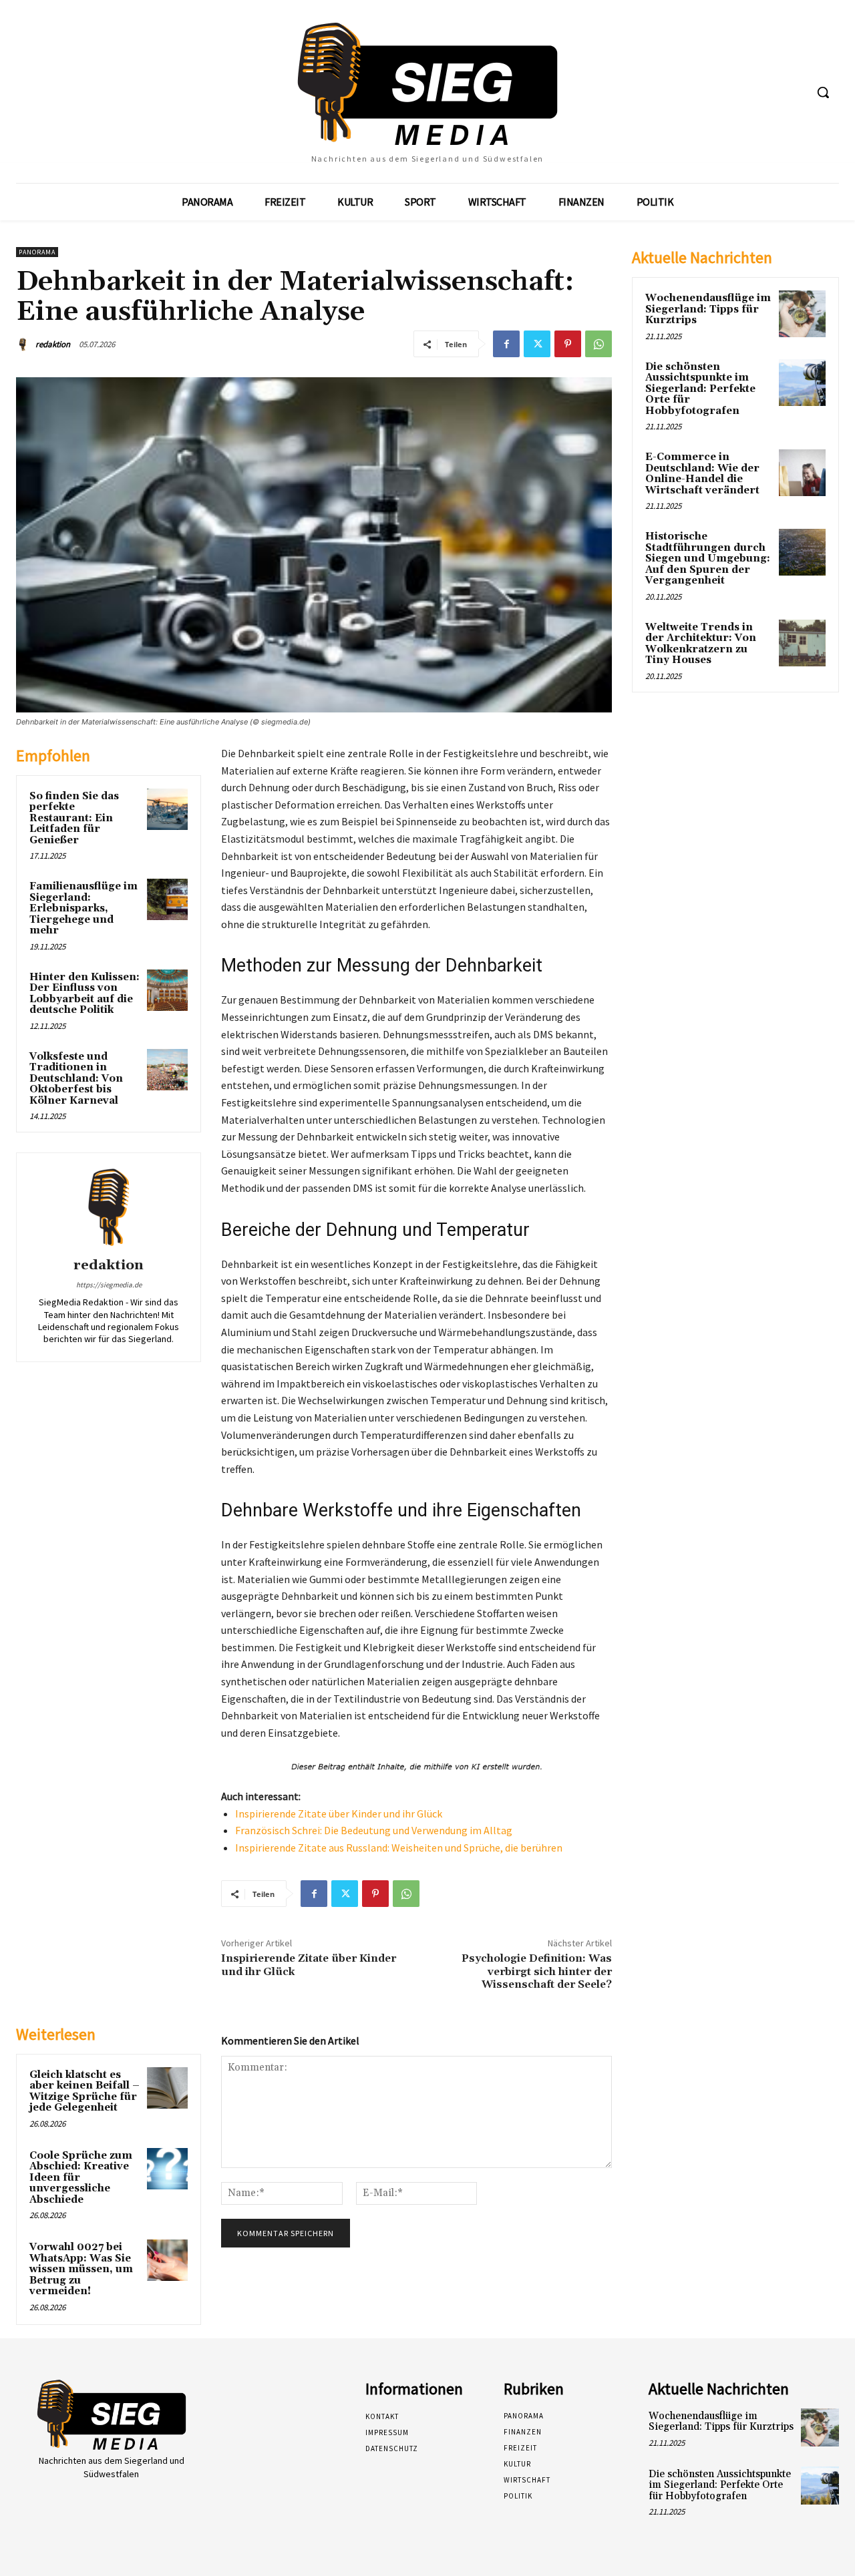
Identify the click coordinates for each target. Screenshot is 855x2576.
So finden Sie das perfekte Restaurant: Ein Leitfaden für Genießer (74, 818)
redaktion (53, 344)
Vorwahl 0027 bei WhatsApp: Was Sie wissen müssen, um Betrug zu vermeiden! (81, 2269)
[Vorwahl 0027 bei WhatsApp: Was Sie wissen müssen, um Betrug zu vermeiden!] (168, 2260)
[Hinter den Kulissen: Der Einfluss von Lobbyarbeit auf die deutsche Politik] (168, 990)
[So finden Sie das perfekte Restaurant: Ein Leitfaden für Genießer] (168, 809)
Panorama (37, 252)
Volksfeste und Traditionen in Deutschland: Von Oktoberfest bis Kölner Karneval (76, 1079)
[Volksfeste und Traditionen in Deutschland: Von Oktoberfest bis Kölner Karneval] (168, 1070)
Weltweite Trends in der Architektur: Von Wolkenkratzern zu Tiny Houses (701, 644)
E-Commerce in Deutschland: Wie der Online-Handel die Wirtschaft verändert (702, 474)
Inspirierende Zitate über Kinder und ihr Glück (339, 1813)
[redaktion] (25, 345)
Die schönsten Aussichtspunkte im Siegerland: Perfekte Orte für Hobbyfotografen (700, 389)
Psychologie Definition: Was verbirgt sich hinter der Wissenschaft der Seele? (537, 1971)
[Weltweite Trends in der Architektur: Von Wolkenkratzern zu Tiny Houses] (802, 643)
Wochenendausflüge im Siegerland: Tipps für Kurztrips (708, 309)
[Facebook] (506, 344)
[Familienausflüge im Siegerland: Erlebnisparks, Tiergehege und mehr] (168, 899)
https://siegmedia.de (109, 1285)
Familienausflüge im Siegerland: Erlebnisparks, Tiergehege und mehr (83, 908)
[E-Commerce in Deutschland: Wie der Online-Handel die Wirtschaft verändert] (802, 473)
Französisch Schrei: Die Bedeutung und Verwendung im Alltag (374, 1830)
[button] (823, 92)
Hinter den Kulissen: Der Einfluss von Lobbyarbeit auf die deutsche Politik (84, 994)
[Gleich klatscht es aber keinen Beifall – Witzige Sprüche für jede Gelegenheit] (168, 2088)
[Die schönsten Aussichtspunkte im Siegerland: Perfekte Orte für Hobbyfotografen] (802, 383)
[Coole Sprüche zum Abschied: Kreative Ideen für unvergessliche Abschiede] (168, 2169)
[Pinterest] (568, 344)
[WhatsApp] (598, 344)
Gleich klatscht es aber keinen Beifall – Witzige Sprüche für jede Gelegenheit (84, 2092)
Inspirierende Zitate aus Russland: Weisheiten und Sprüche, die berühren (399, 1848)
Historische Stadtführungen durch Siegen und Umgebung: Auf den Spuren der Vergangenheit (708, 559)
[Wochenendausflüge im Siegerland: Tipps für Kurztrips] (802, 314)
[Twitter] (537, 344)
